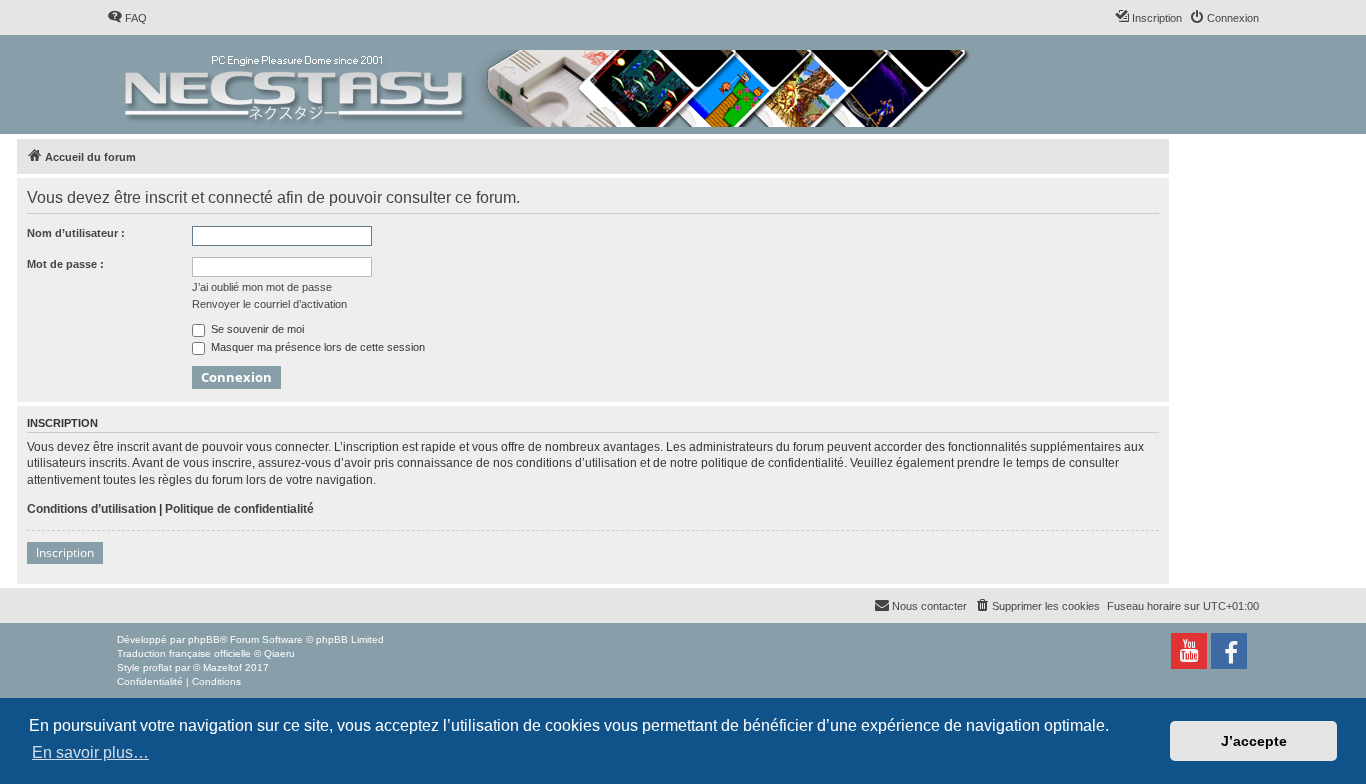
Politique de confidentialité (239, 509)
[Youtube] (1189, 651)
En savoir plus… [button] (90, 752)
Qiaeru (279, 653)
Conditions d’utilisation (91, 509)
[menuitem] (127, 18)
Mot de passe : (65, 264)
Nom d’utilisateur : (76, 233)
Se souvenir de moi (256, 329)
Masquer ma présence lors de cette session (316, 347)
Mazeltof (222, 667)
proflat (157, 667)
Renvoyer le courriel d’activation (269, 304)
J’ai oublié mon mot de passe (262, 287)
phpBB (204, 639)
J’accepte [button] (1254, 741)
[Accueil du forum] (548, 84)
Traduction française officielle (184, 653)
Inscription (65, 552)
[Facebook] (1229, 651)
